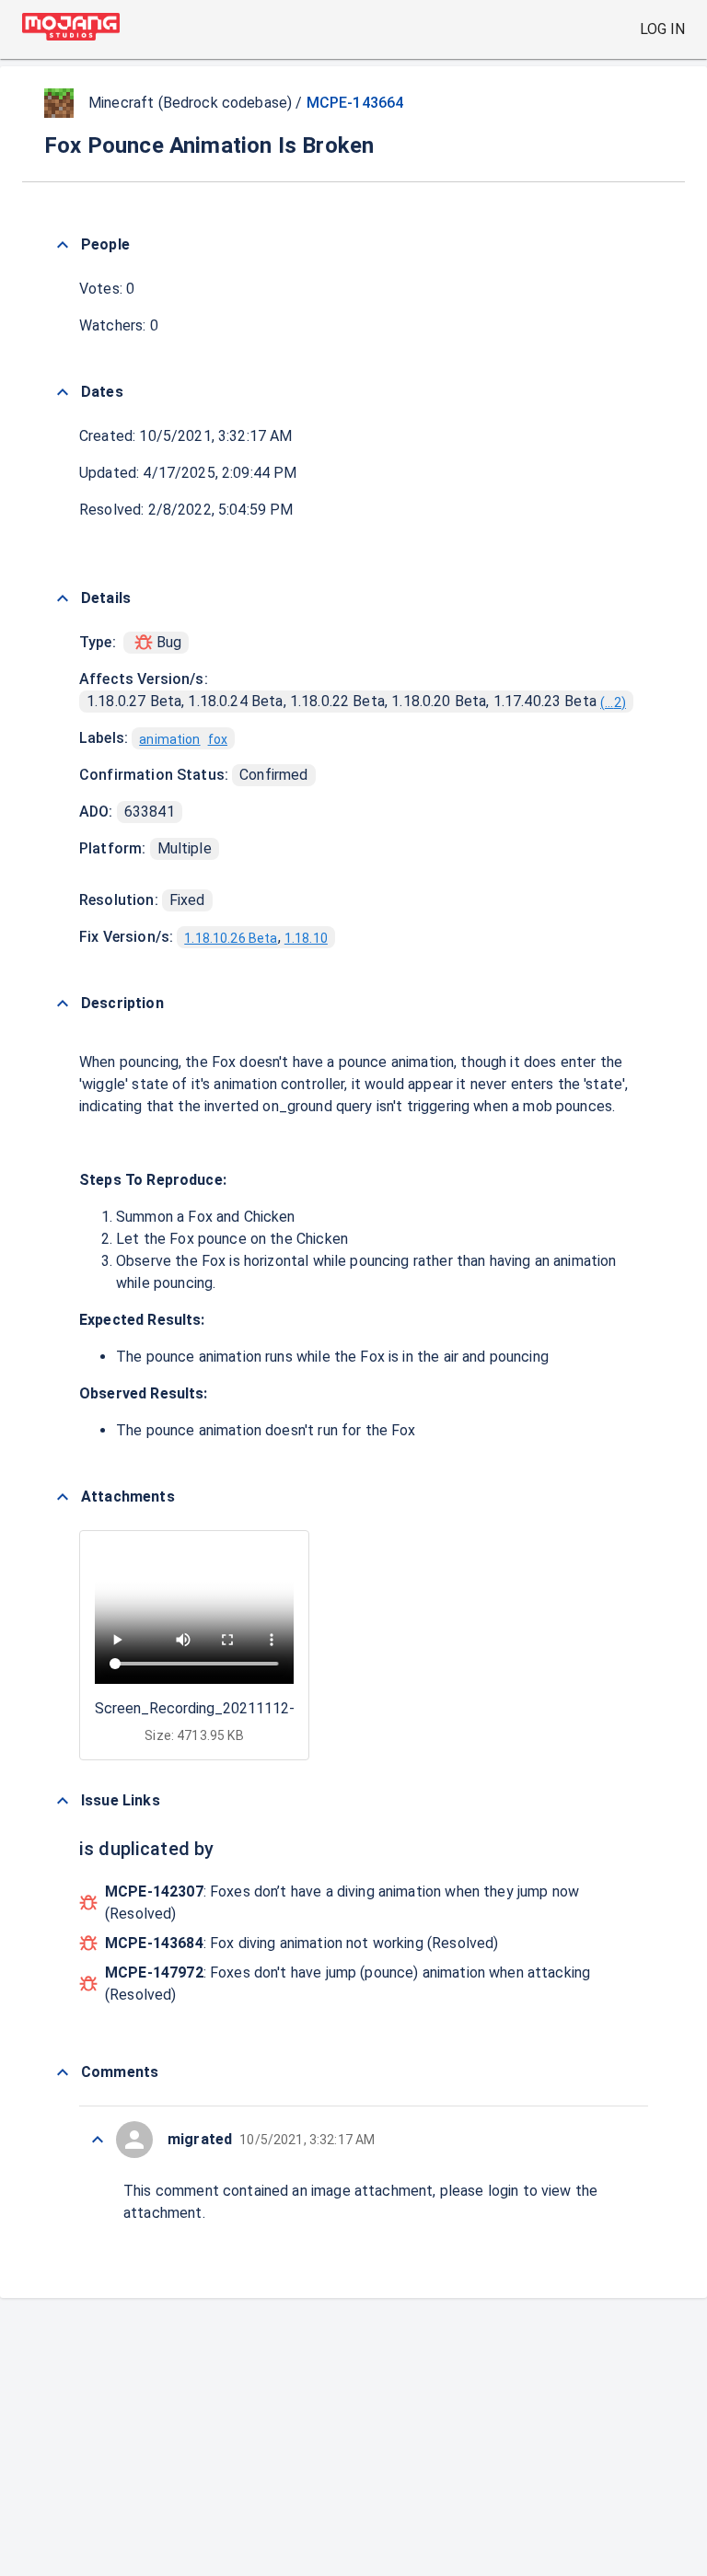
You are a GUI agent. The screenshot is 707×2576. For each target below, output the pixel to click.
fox (218, 739)
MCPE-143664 (355, 103)
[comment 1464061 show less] (98, 2140)
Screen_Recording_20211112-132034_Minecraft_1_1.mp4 (288, 1708)
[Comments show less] (63, 2072)
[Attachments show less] (63, 1497)
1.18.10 (306, 938)
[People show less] (63, 245)
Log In (662, 29)
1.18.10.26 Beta (231, 938)
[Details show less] (63, 598)
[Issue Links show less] (63, 1801)
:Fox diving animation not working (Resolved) (301, 1943)
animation (169, 739)
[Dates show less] (63, 392)
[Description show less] (63, 1004)
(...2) (613, 702)
